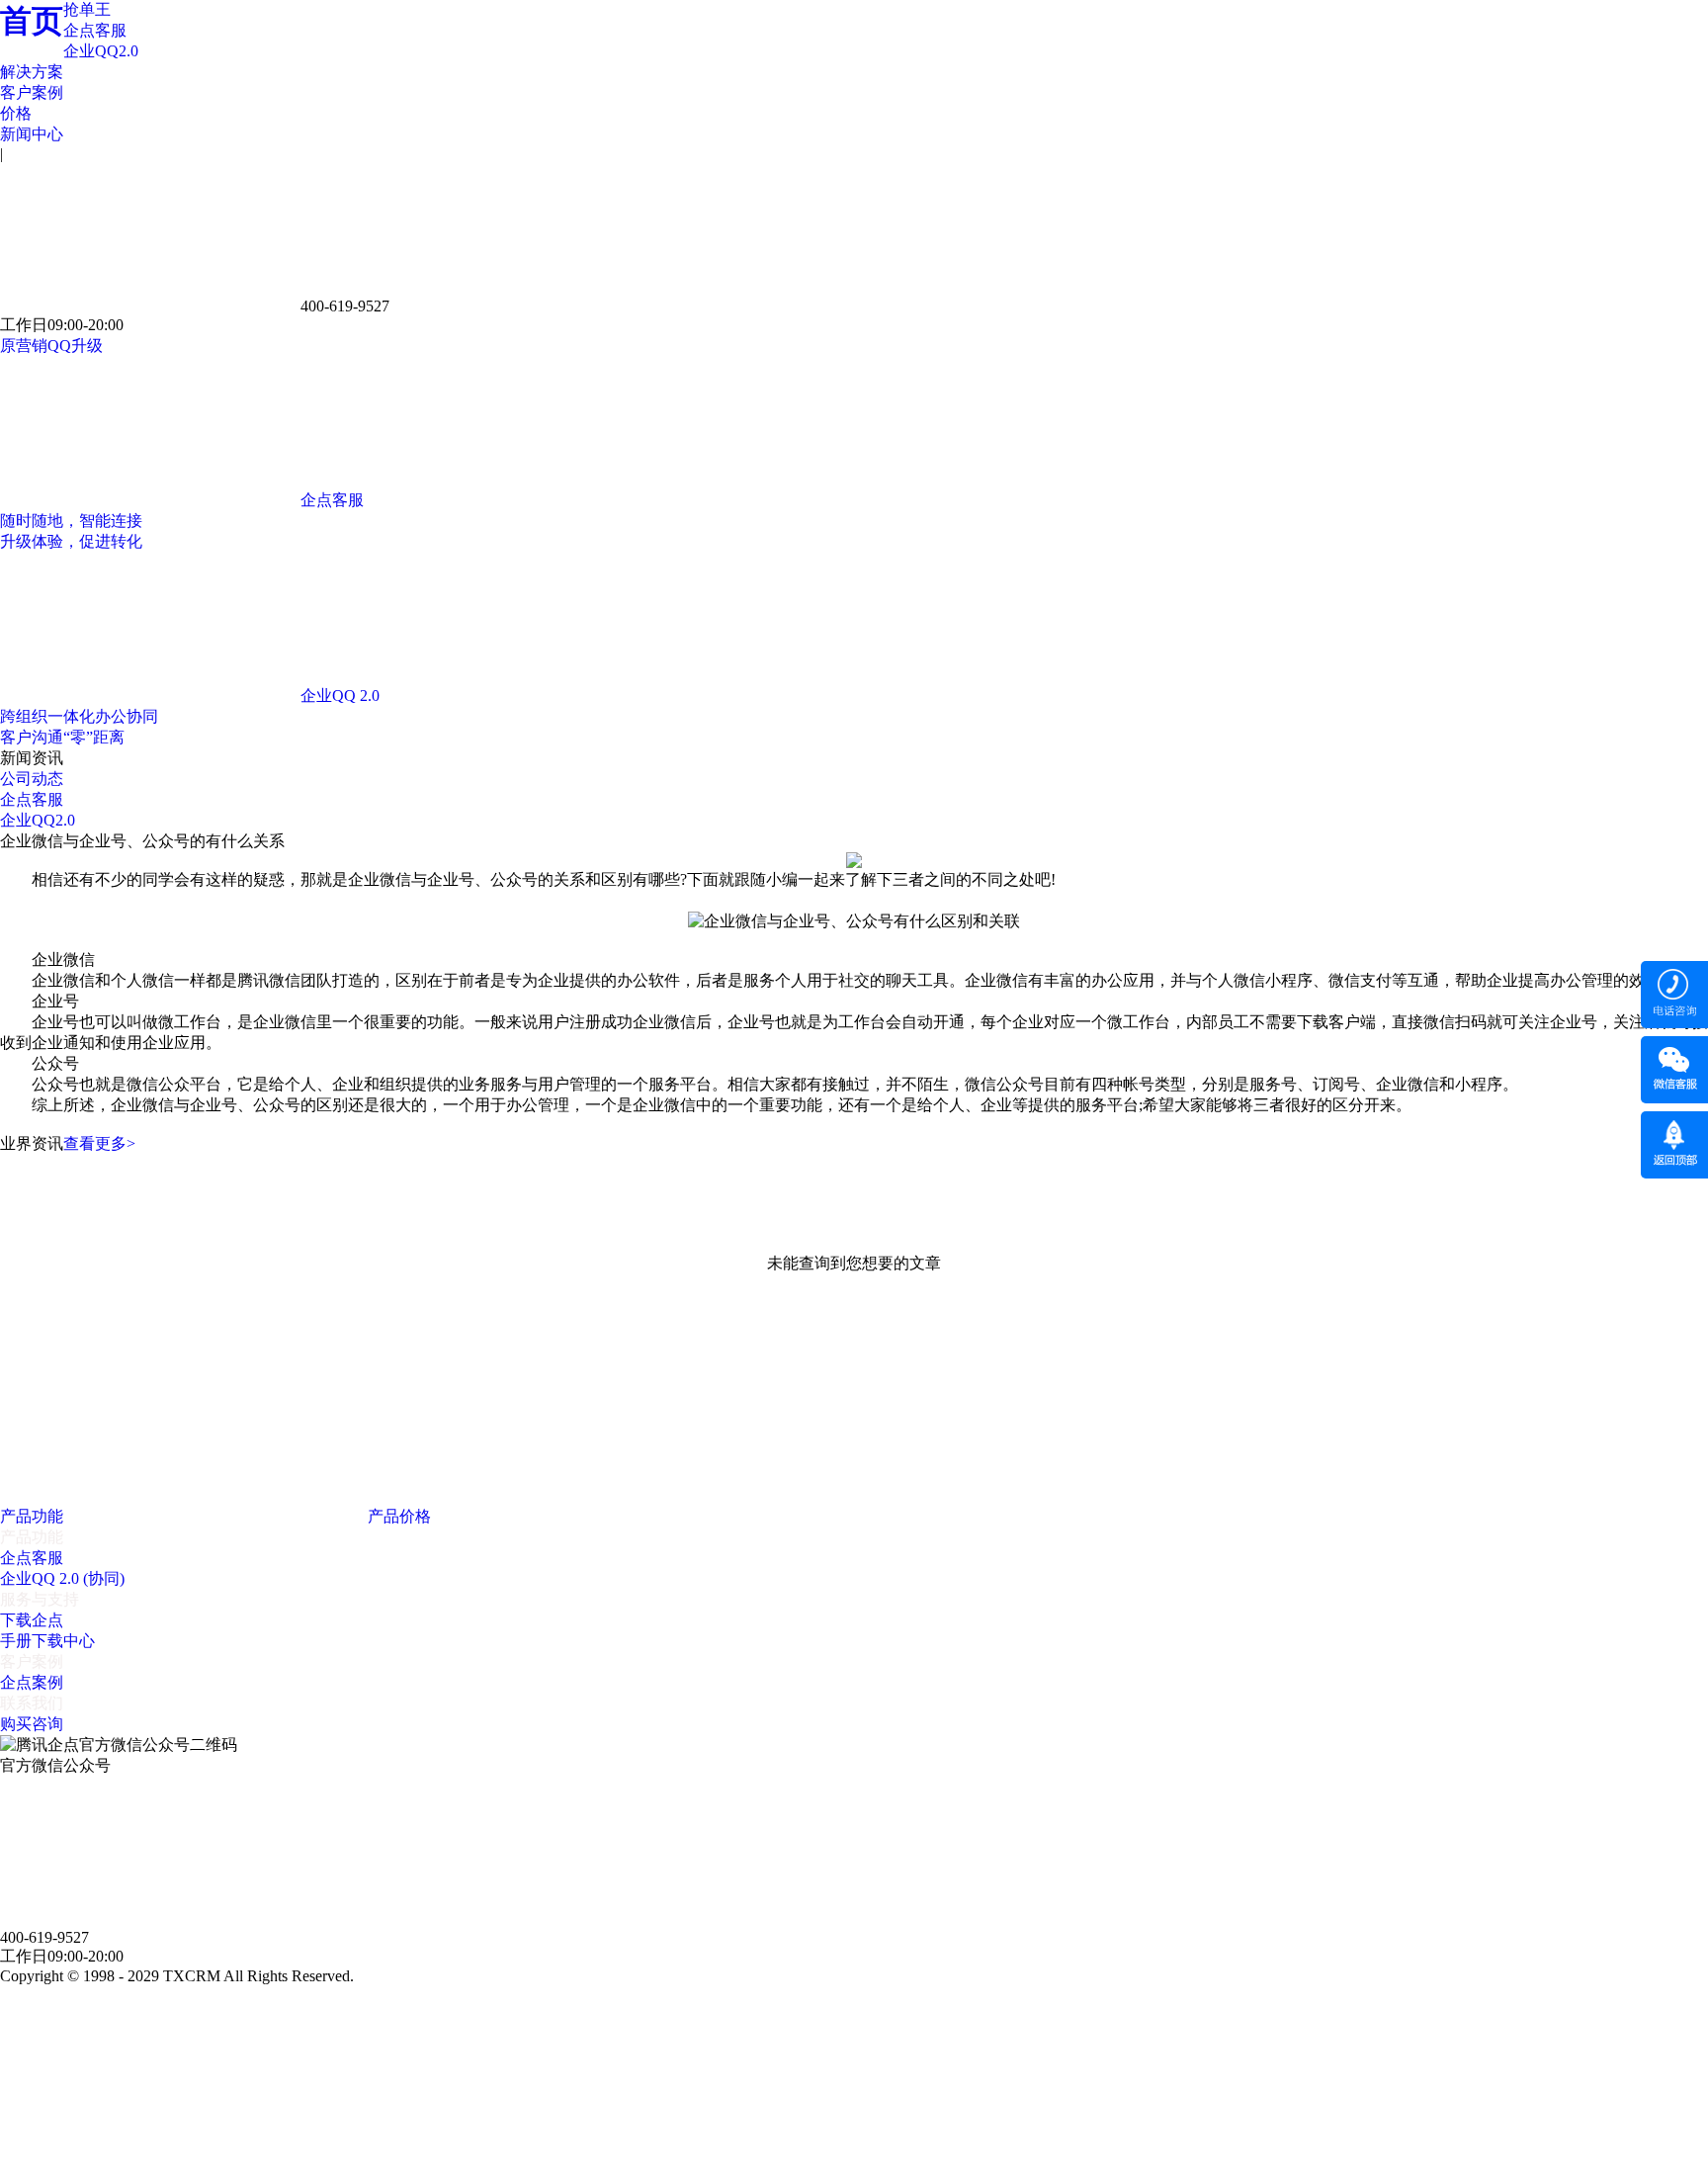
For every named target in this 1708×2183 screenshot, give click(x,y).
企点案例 (32, 1682)
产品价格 (401, 1516)
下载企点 (32, 1620)
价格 (16, 113)
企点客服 (95, 30)
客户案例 (32, 92)
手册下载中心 (47, 1641)
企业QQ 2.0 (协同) (62, 1578)
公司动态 (32, 779)
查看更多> (99, 1143)
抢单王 (87, 9)
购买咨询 (32, 1724)
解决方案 (32, 72)
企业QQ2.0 (101, 51)
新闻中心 (32, 134)
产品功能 (34, 1516)
